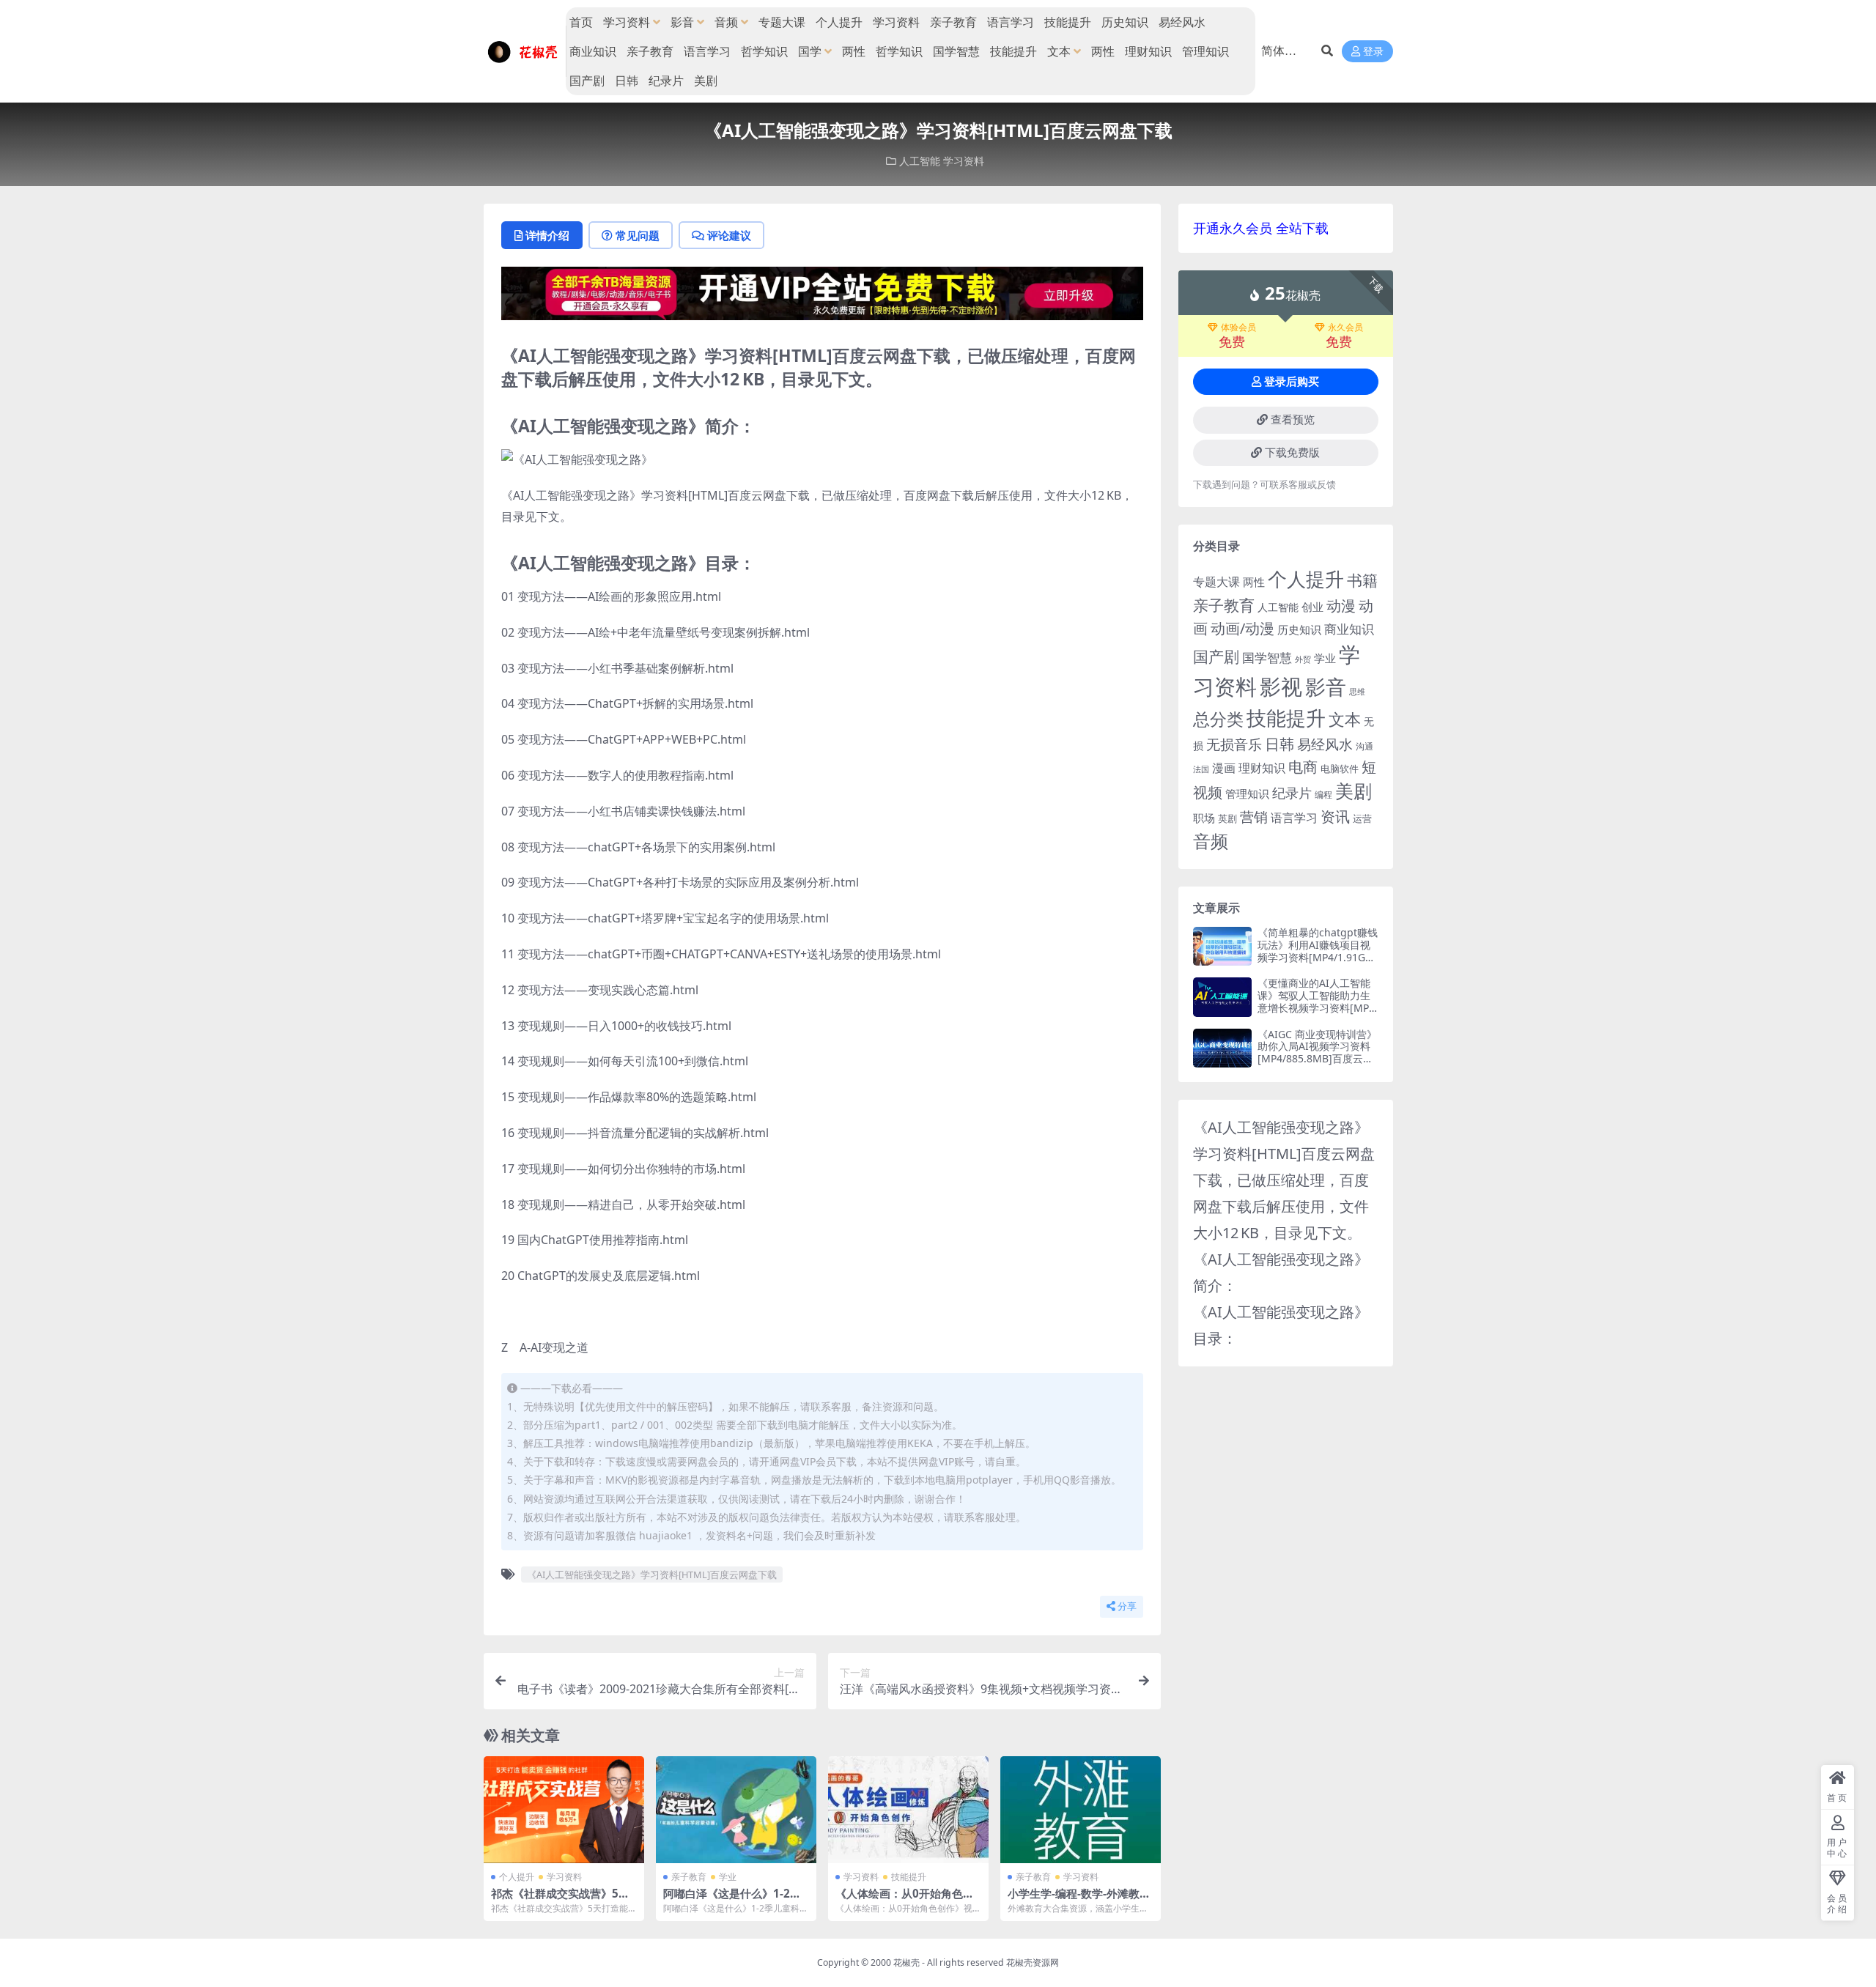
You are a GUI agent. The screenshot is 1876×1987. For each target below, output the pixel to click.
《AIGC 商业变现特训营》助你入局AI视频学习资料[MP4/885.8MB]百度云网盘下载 (1317, 1052)
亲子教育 (953, 22)
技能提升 (1068, 22)
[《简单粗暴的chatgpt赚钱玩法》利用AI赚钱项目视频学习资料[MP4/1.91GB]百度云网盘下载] (1222, 946)
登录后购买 (1292, 382)
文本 (1059, 51)
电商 (1303, 766)
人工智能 (920, 161)
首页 (581, 22)
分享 (1127, 1606)
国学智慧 (956, 51)
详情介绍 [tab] (547, 235)
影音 (682, 22)
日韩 (627, 81)
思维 (1357, 691)
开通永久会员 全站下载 (1261, 228)
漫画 (1224, 768)
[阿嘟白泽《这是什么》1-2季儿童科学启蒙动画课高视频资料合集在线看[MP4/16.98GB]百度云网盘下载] (736, 1810)
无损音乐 (1234, 744)
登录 (1373, 52)
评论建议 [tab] (729, 235)
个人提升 (839, 22)
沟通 (1364, 746)
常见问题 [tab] (638, 235)
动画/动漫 (1242, 628)
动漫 (1341, 606)
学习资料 (627, 22)
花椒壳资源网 (1033, 1962)
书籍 (1362, 580)
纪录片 (666, 81)
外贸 (1303, 659)
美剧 (706, 81)
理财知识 (1148, 51)
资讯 (1335, 816)
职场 (1204, 818)
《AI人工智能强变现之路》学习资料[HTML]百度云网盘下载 (652, 1575)
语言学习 (1011, 22)
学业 (728, 1877)
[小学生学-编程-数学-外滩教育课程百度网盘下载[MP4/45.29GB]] (1081, 1810)
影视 (1281, 686)
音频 (726, 22)
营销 (1254, 817)
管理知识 (1205, 51)
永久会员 (1345, 328)
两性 (854, 51)
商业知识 (593, 51)
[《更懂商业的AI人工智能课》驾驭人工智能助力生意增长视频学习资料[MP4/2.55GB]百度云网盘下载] (1222, 997)
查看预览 (1293, 420)
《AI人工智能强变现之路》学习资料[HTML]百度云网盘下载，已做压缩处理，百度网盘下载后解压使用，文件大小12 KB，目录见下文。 (1284, 1180)
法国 (1201, 769)
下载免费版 (1292, 453)
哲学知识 (764, 51)
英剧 (1227, 818)
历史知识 (1125, 22)
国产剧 (587, 81)
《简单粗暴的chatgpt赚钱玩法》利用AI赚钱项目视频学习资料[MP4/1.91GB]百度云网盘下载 (1318, 951)
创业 (1312, 607)
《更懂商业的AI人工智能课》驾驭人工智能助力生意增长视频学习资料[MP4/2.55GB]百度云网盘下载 (1317, 1001)
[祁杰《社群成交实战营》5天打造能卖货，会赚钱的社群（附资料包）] (564, 1810)
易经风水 (1182, 22)
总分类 (1218, 719)
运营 (1362, 818)
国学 (810, 51)
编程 (1323, 794)
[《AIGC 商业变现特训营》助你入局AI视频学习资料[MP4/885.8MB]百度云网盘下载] (1222, 1048)
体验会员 (1238, 328)
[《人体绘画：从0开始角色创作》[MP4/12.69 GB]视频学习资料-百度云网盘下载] (908, 1810)
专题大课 (782, 22)
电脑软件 (1340, 769)
